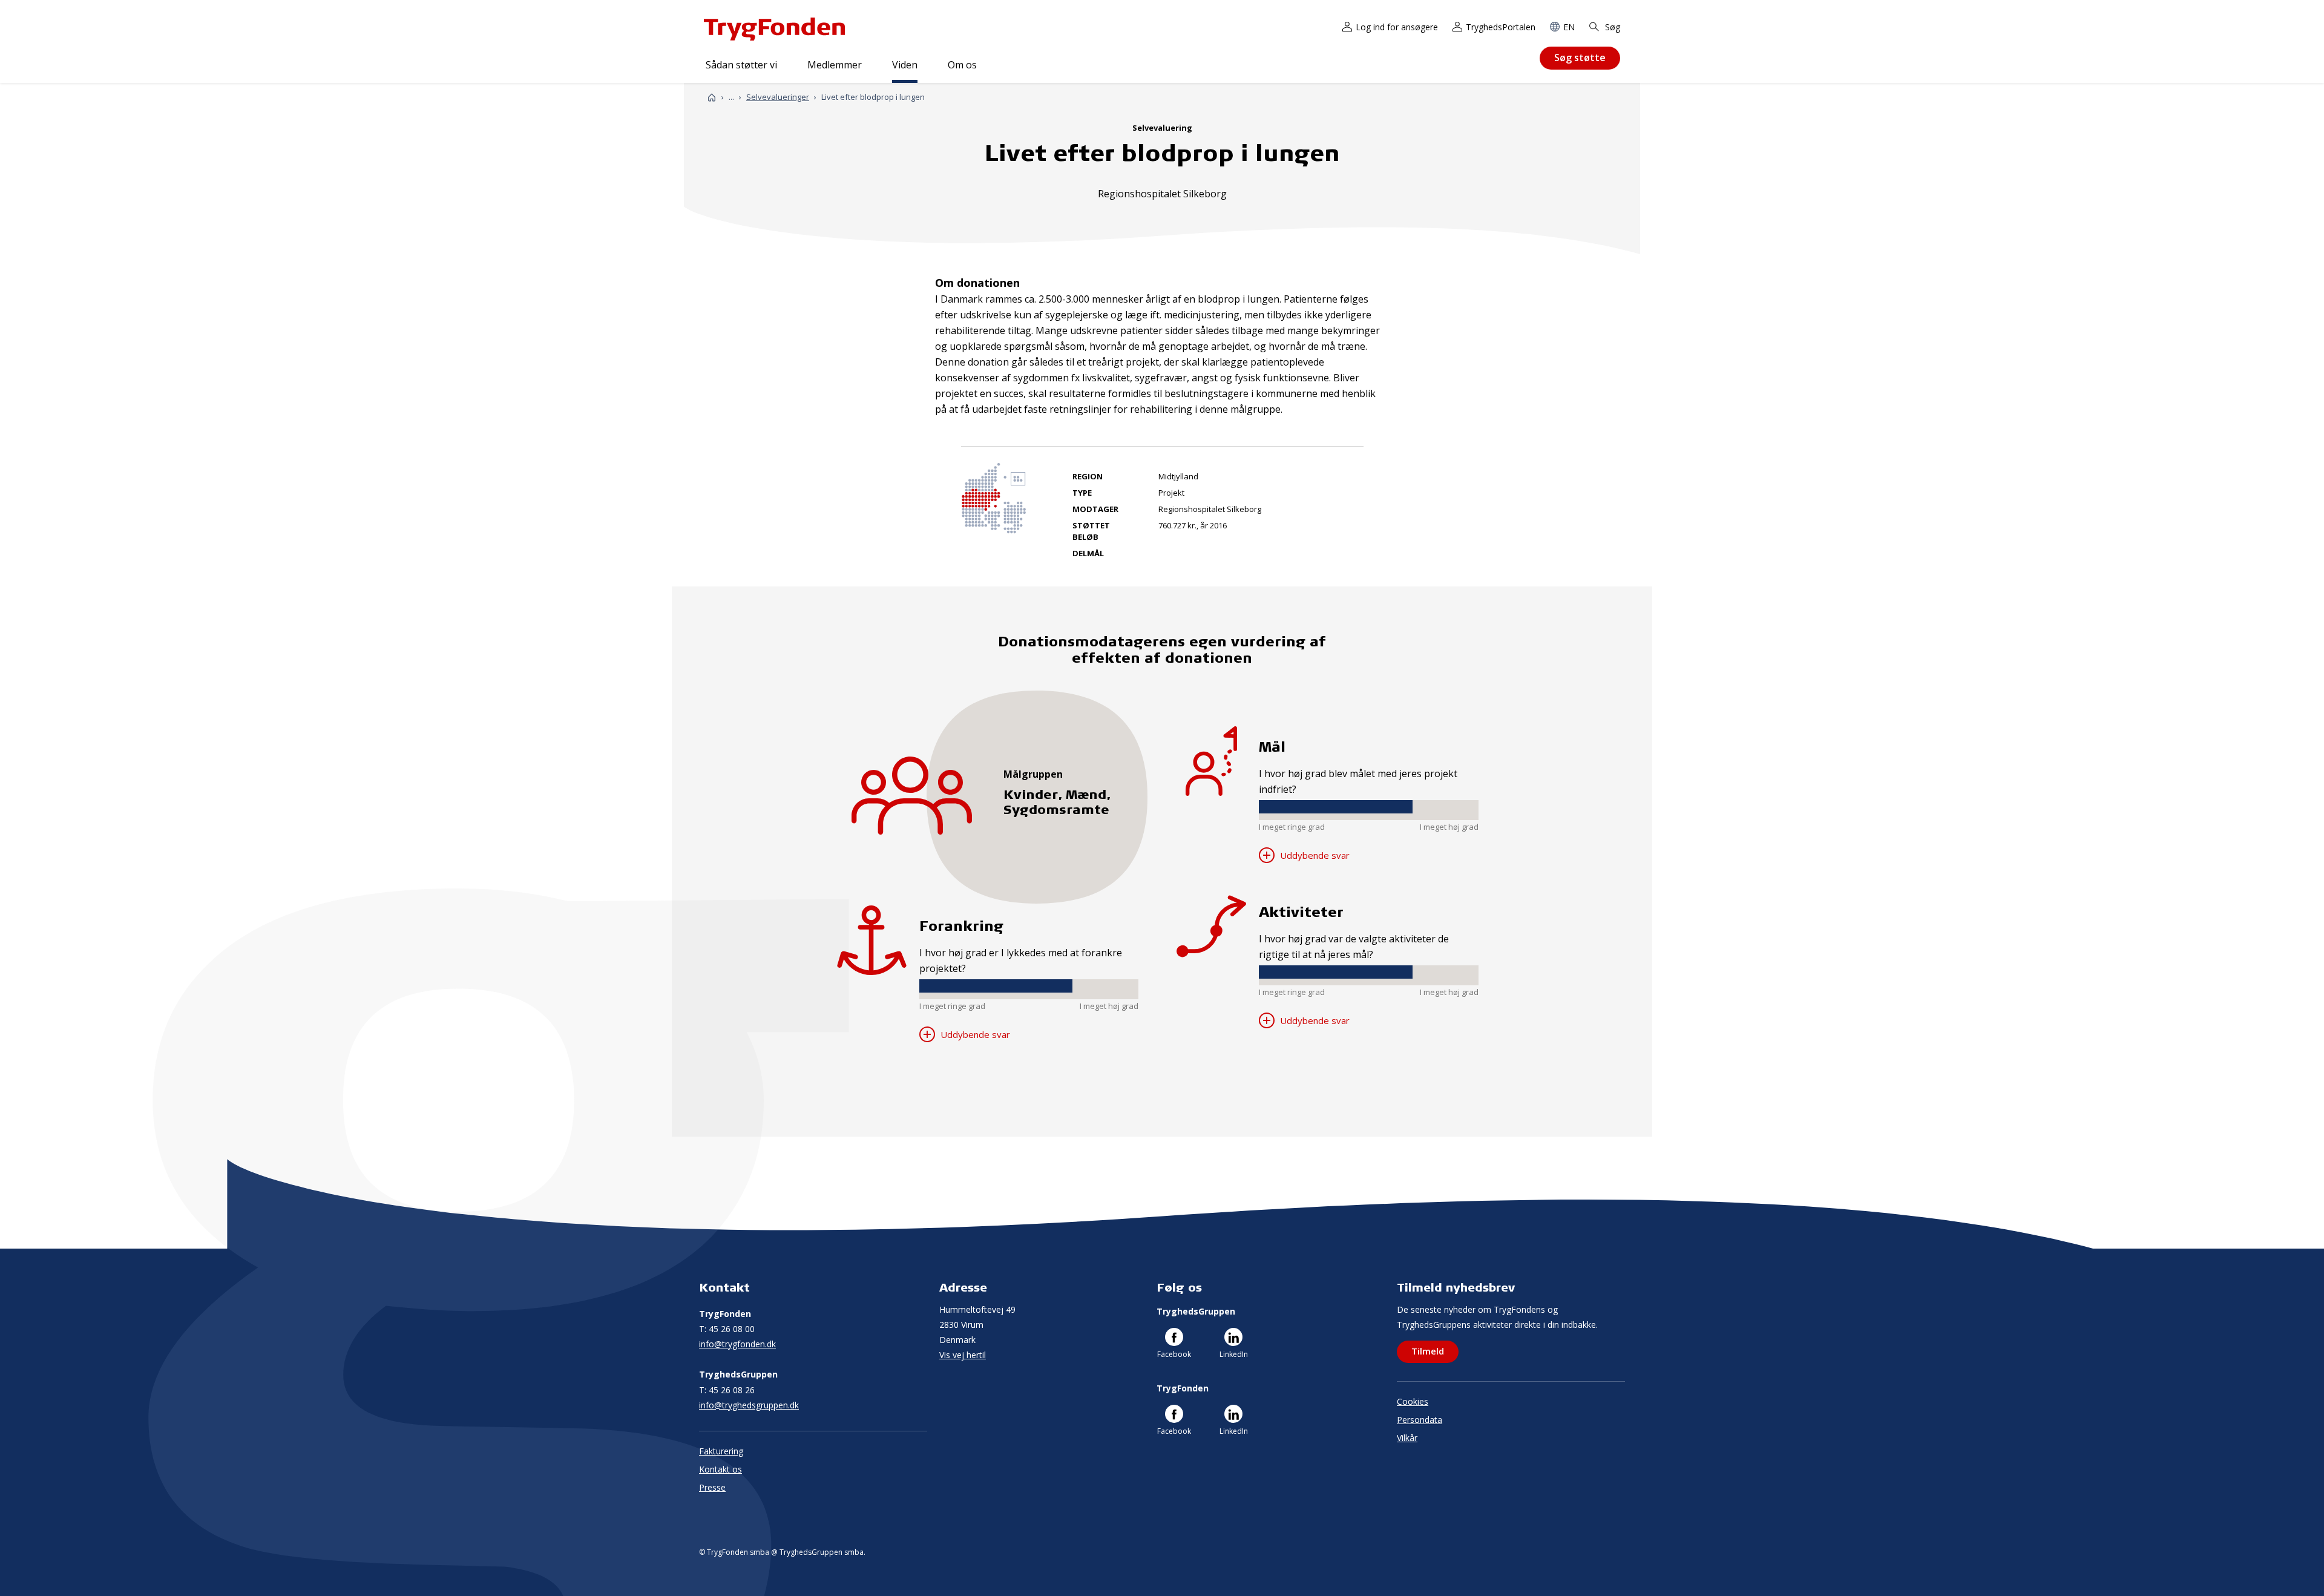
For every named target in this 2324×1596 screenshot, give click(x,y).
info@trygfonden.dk (737, 1344)
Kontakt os (721, 1469)
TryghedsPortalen (1501, 27)
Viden (905, 65)
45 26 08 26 (727, 1390)
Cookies (1413, 1401)
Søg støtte (1580, 57)
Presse (712, 1487)
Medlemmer (835, 65)
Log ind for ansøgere (1397, 27)
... (731, 97)
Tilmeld (1428, 1351)
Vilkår (1407, 1438)
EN (1569, 27)
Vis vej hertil (963, 1355)
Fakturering (721, 1451)
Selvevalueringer (778, 97)
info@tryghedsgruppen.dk (749, 1405)
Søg (1611, 27)
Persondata (1420, 1420)
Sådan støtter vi (741, 65)
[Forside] (712, 97)
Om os (962, 65)
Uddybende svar (974, 1034)
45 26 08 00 (727, 1329)
